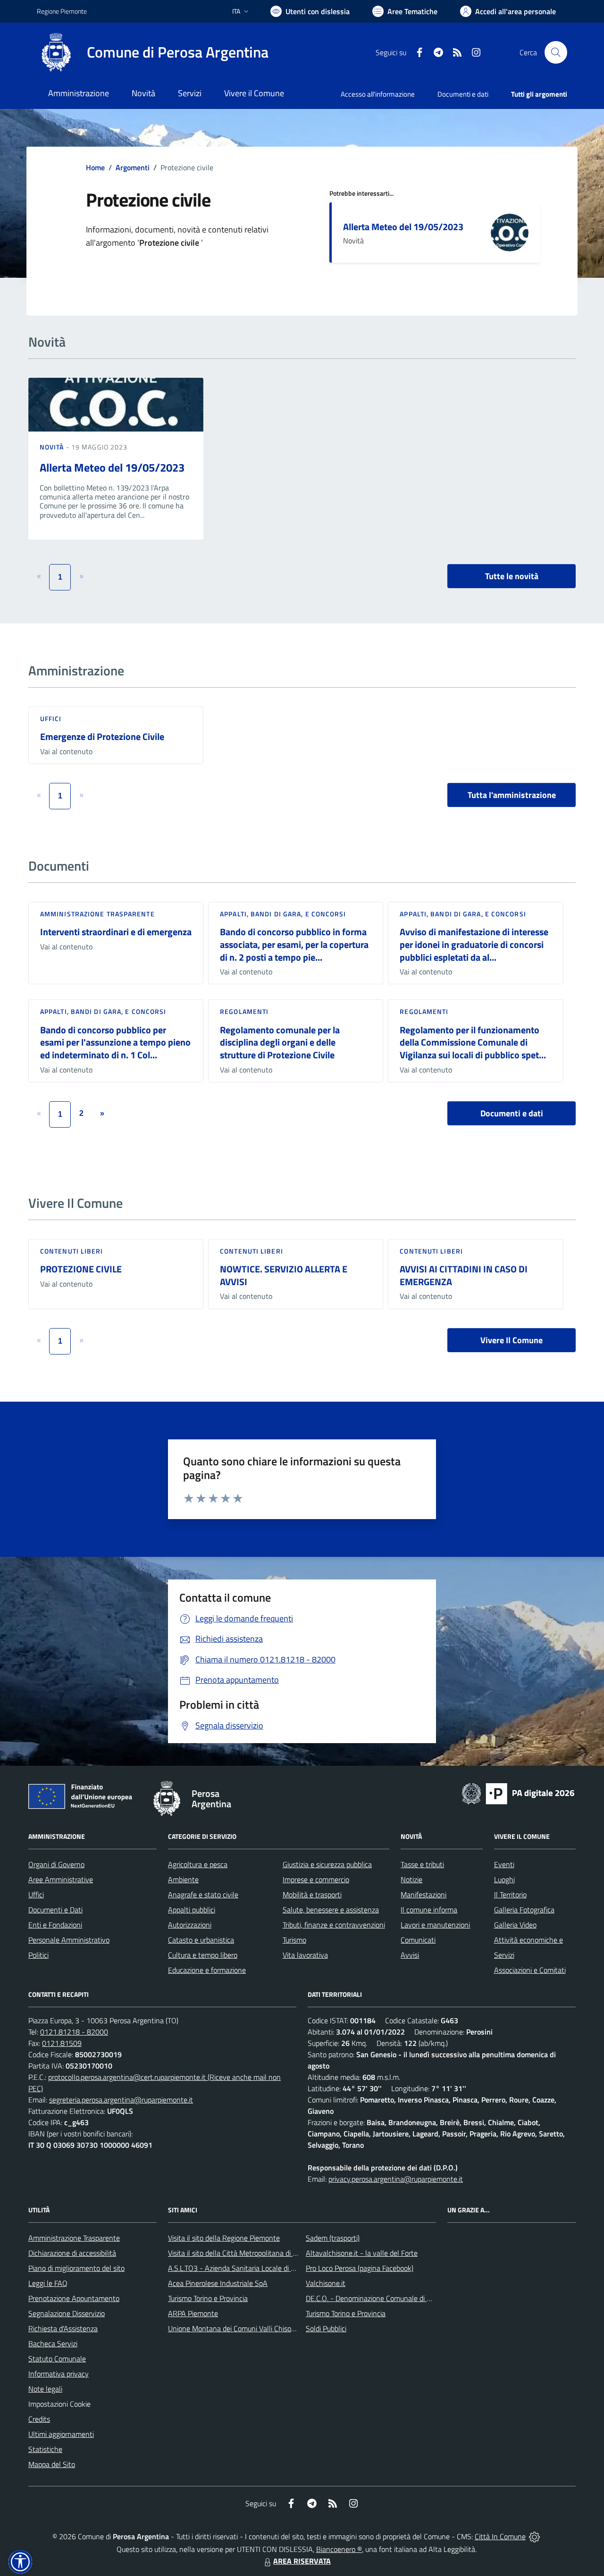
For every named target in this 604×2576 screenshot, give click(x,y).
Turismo (294, 1940)
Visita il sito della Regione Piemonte (224, 2238)
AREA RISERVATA (302, 2561)
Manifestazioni (424, 1895)
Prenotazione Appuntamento (74, 2298)
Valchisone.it (326, 2283)
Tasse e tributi (422, 1864)
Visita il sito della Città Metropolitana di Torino (239, 2253)
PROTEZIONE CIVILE (81, 1269)
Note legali (45, 2389)
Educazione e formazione (207, 1970)
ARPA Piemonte (193, 2313)
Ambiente (183, 1879)
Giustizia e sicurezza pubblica (327, 1864)
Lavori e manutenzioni (435, 1925)
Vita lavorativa (305, 1955)
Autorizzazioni (190, 1925)
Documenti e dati (512, 1113)
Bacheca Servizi (53, 2343)
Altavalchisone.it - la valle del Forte (362, 2253)
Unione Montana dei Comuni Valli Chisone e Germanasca (257, 2328)
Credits (39, 2419)
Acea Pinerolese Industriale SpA (218, 2283)
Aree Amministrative (61, 1879)
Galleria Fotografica (524, 1910)
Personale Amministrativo (69, 1940)
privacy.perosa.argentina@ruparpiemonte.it (396, 2179)
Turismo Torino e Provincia (208, 2298)
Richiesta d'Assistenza (63, 2328)
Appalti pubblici (192, 1910)
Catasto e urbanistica (201, 1940)
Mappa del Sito (52, 2464)
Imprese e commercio (316, 1879)
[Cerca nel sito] (556, 52)
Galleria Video (515, 1925)
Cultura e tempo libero (203, 1955)
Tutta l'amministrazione (512, 795)
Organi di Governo (56, 1864)
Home (95, 167)
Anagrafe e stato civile (203, 1895)
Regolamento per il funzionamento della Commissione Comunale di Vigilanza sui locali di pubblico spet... (473, 1042)
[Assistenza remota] (534, 2536)
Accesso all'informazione (378, 94)
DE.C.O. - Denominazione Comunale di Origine (377, 2298)
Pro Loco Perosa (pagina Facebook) (360, 2268)
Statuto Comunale (57, 2359)
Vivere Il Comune (512, 1340)
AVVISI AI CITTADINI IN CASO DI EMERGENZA (464, 1275)
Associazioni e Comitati (530, 1970)
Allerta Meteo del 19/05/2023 (403, 227)
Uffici (51, 719)
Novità (53, 447)
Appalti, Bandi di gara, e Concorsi (283, 914)
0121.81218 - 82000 (74, 2032)
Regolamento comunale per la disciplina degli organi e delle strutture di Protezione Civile (280, 1042)
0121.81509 (62, 2043)
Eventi (504, 1864)
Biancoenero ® (339, 2549)
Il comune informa (429, 1910)
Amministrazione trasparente (97, 914)
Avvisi (410, 1955)
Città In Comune (500, 2536)
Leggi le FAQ (48, 2283)
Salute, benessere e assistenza (331, 1910)
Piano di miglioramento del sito (76, 2268)
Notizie (411, 1879)
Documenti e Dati (55, 1910)
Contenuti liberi (72, 1251)
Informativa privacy (59, 2374)
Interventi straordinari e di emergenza (116, 932)
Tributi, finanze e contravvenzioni (334, 1925)
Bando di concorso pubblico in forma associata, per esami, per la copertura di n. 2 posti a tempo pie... (294, 944)
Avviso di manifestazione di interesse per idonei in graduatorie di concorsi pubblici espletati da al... (474, 944)
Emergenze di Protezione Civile (102, 736)
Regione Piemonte (62, 11)
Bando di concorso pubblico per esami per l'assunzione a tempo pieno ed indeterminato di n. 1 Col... (115, 1042)
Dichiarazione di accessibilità (72, 2253)
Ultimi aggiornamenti (61, 2434)
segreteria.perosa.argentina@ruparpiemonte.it (121, 2100)
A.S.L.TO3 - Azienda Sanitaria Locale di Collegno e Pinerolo (260, 2268)
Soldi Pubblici (326, 2328)
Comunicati (418, 1940)
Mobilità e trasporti (312, 1895)
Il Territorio (510, 1895)
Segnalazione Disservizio (67, 2313)
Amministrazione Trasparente (74, 2238)
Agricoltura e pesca (198, 1864)
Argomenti (133, 167)
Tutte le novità (512, 576)
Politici (38, 1955)
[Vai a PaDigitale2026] (518, 1793)
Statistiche (45, 2449)
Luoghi (504, 1879)
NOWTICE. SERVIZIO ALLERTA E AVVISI (284, 1275)
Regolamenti (244, 1011)
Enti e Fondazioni (55, 1925)
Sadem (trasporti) (333, 2238)
